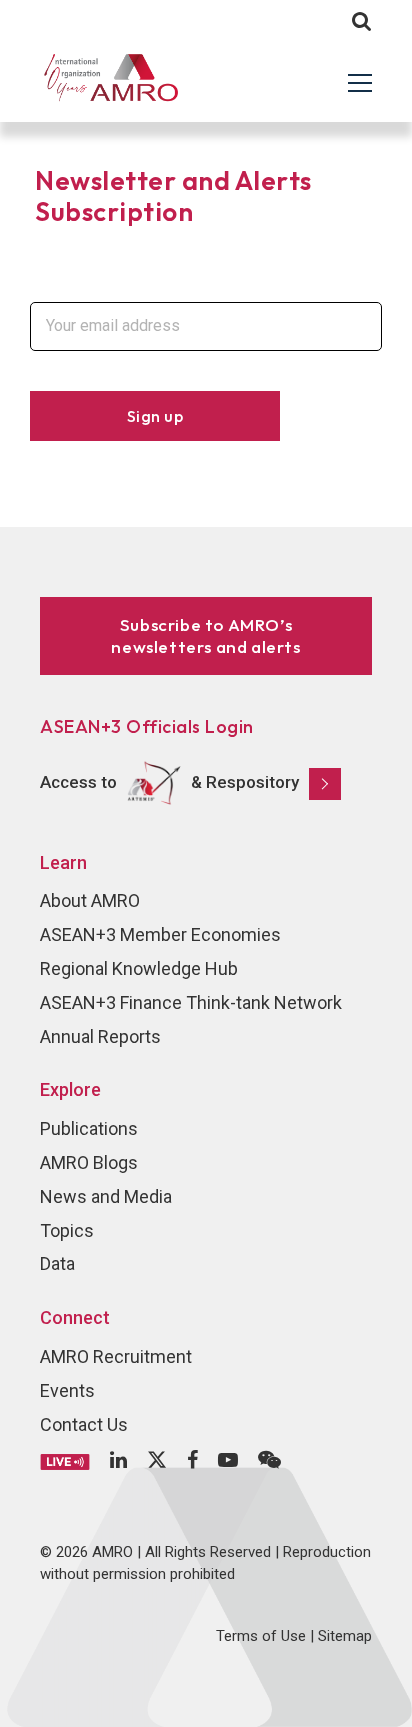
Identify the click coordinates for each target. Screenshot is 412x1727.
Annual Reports (100, 1036)
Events (67, 1390)
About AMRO (90, 900)
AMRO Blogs (89, 1162)
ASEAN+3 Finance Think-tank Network (191, 1002)
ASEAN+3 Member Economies (160, 934)
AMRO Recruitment (116, 1356)
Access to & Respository (169, 782)
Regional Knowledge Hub (139, 968)
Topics (67, 1230)
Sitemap (345, 1636)
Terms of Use (261, 1636)
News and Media (106, 1196)
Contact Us (84, 1424)
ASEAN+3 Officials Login (147, 726)
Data (57, 1263)
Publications (89, 1128)
